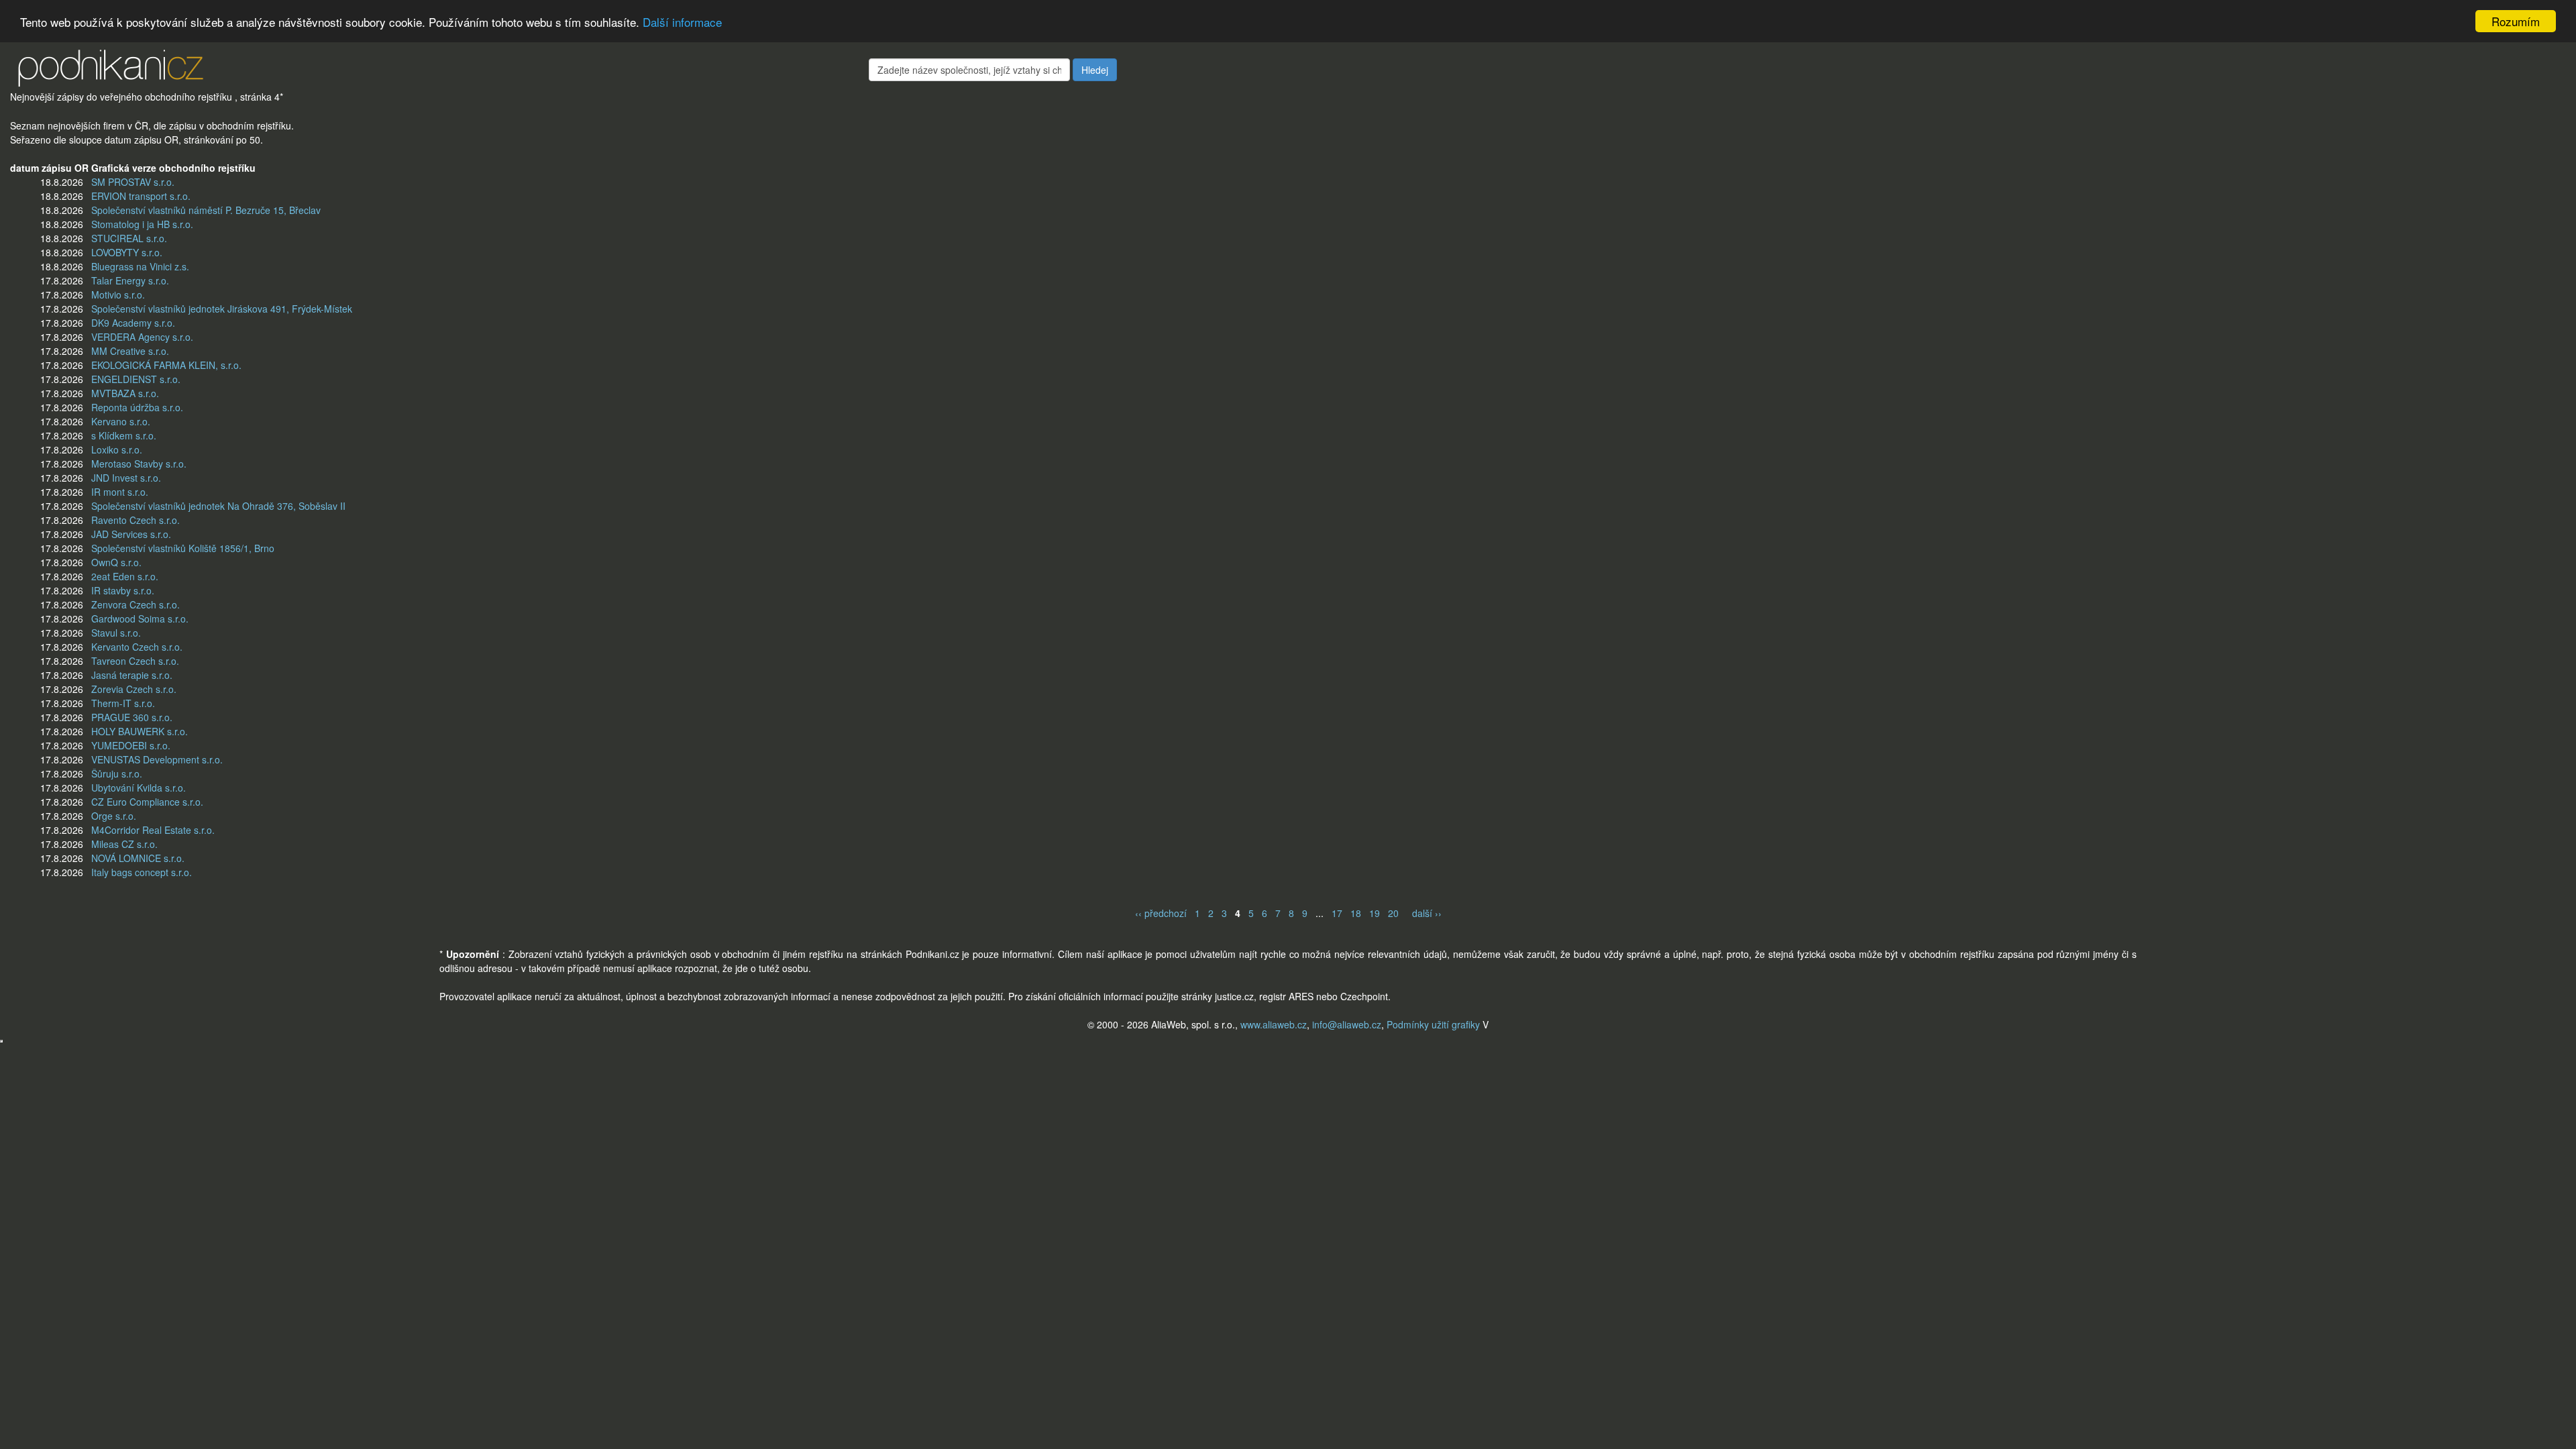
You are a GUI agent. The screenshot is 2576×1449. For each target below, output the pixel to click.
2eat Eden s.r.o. (125, 576)
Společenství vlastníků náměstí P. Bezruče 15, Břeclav (206, 210)
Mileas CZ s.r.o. (124, 844)
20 (1393, 913)
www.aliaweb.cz (1274, 1024)
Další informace (682, 22)
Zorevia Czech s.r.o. (134, 689)
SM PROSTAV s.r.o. (133, 182)
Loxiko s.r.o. (117, 449)
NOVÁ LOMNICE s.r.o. (138, 858)
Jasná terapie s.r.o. (132, 675)
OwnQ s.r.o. (116, 562)
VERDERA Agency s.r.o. (142, 337)
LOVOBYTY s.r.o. (127, 252)
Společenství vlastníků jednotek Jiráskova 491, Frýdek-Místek (222, 309)
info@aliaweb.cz (1347, 1024)
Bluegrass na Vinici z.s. (140, 266)
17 (1337, 913)
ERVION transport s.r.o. (141, 196)
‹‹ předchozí (1161, 913)
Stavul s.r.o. (116, 633)
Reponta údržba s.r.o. (137, 407)
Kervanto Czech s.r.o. (137, 647)
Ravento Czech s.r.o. (136, 520)
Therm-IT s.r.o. (123, 703)
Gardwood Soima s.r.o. (140, 619)
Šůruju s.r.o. (117, 773)
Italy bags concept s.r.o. (142, 872)
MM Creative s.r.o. (130, 351)
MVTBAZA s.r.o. (125, 393)
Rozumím (2516, 21)
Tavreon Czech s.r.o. (135, 661)
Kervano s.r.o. (121, 421)
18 (1356, 913)
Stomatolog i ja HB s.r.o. (142, 224)
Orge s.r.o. (114, 816)
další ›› (1427, 913)
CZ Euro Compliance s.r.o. (147, 802)
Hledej (1095, 70)
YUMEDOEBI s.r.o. (131, 745)
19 (1375, 913)
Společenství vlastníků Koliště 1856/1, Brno (183, 548)
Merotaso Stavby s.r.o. (139, 464)
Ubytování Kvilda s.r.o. (139, 788)
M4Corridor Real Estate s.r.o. (153, 830)
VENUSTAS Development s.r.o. (157, 759)
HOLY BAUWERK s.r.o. (140, 731)
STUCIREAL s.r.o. (129, 238)
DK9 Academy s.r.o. (133, 323)
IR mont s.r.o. (120, 492)
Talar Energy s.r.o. (130, 280)
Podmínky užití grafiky (1433, 1024)
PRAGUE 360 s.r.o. (132, 717)
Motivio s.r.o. (118, 294)
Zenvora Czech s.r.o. (136, 604)
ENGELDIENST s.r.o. (136, 379)
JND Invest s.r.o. (126, 478)
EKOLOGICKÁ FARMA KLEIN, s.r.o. (166, 365)
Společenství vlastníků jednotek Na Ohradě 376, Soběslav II (218, 506)
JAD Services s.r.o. (131, 534)
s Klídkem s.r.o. (124, 435)
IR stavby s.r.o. (123, 590)
